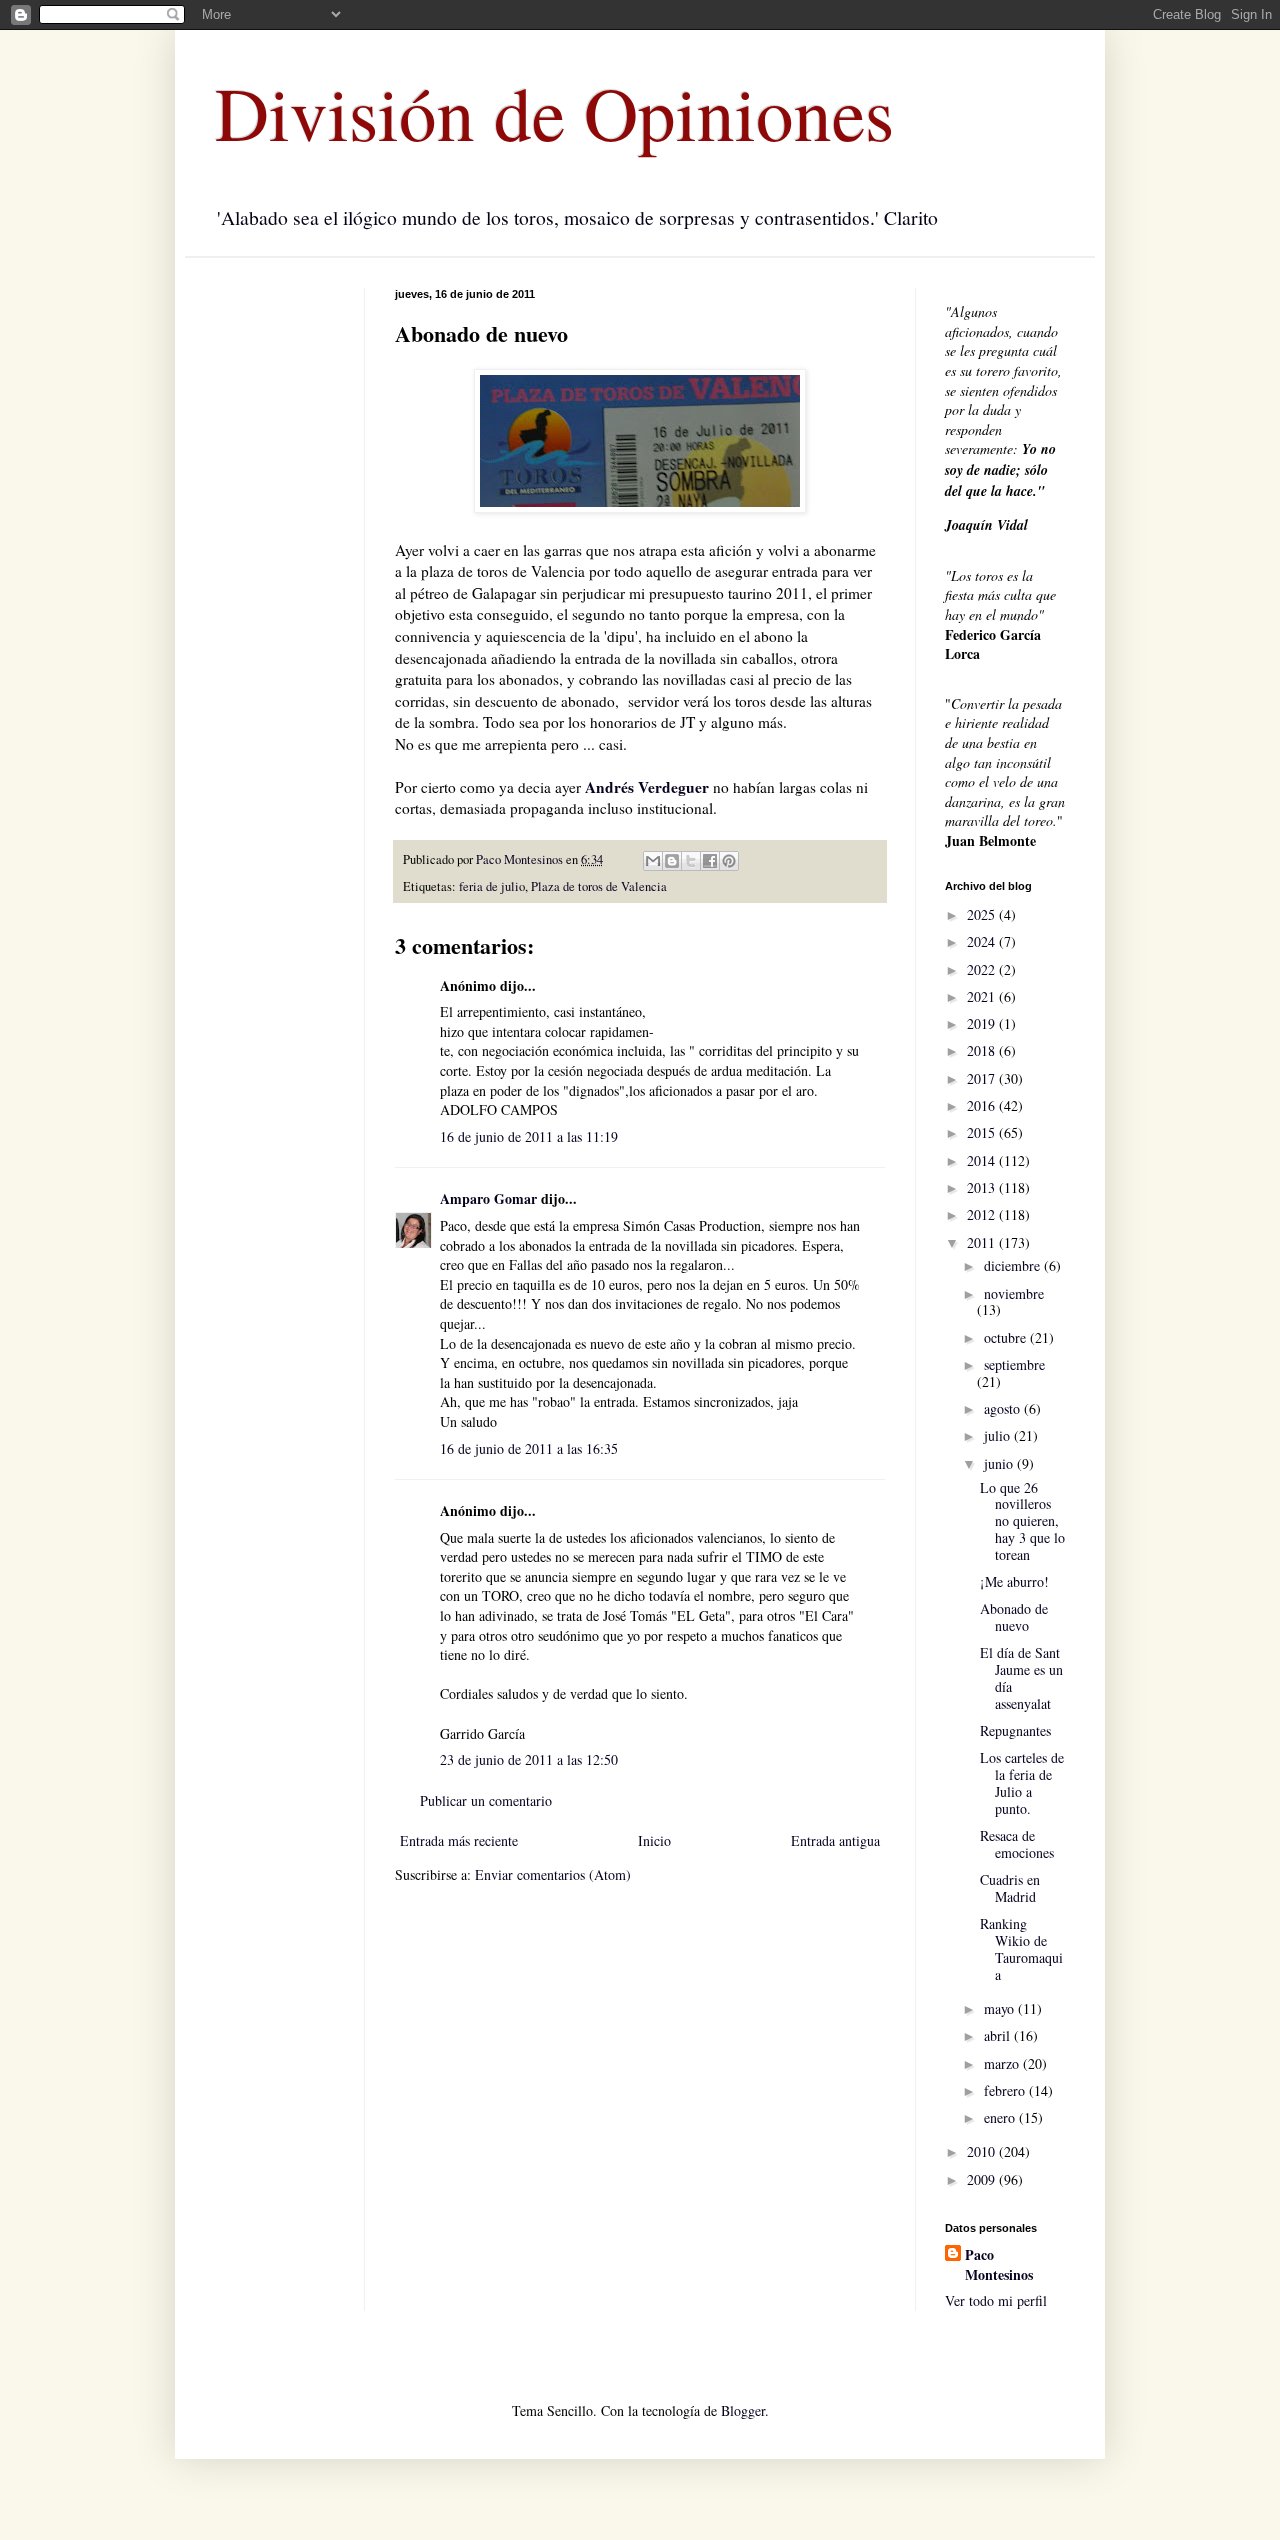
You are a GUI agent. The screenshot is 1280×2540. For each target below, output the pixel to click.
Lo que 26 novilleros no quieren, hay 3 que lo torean (1022, 1521)
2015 (983, 1132)
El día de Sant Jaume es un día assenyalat (1021, 1677)
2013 (983, 1187)
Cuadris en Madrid (1010, 1888)
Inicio (654, 1840)
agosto (1004, 1408)
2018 (983, 1050)
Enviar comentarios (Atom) (553, 1874)
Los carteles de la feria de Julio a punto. (1022, 1782)
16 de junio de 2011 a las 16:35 (529, 1448)
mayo (1001, 2008)
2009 (983, 2179)
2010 (983, 2151)
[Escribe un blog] (672, 861)
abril (999, 2035)
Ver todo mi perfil (996, 2300)
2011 (983, 1242)
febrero (1006, 2090)
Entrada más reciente (459, 1840)
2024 (983, 941)
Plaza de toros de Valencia (599, 886)
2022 (983, 969)
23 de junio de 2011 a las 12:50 (529, 1759)
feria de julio (492, 886)
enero (1001, 2117)
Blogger (743, 2410)
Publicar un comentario (486, 1800)
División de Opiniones (554, 112)
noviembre (1014, 1293)
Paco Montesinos (999, 2264)
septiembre (1014, 1364)
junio (1000, 1463)
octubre (1007, 1337)
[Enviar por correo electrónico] (653, 861)
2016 (983, 1105)
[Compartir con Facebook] (710, 861)
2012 (983, 1214)
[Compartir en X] (691, 861)
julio (999, 1435)
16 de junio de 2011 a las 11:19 (529, 1136)
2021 (983, 996)
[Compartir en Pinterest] (729, 861)
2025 (983, 914)
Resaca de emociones (1017, 1844)
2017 (983, 1078)
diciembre (1014, 1265)
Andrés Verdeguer (647, 787)
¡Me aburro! (1014, 1581)
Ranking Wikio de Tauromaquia (1021, 1948)
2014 (983, 1160)
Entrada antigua (835, 1840)
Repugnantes (1015, 1730)
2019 (983, 1023)
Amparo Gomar (488, 1198)
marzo (1003, 2063)
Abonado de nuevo (1014, 1617)
